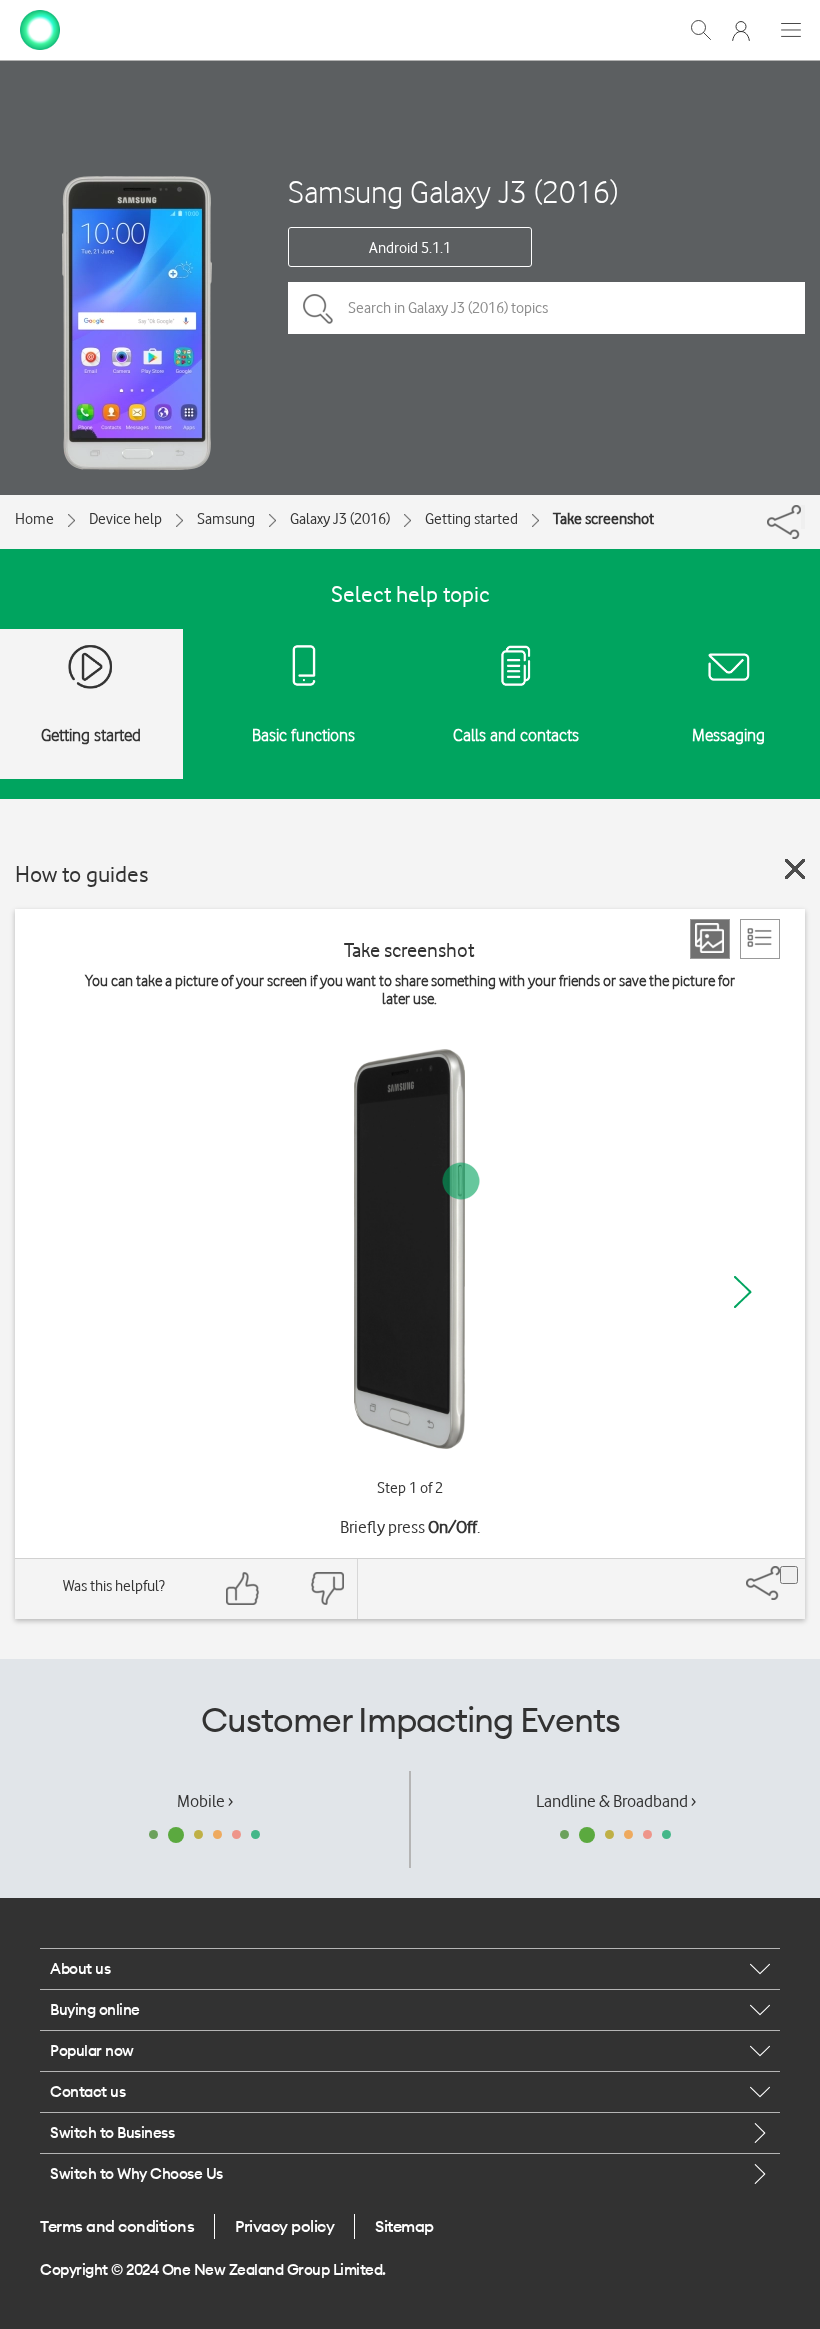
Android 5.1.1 (410, 248)
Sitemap (404, 2226)
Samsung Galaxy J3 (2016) (453, 191)
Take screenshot (603, 519)
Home (34, 519)
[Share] (803, 517)
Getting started (471, 519)
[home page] (40, 28)
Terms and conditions (117, 2226)
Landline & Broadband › (616, 1801)
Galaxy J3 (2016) (340, 519)
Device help (125, 519)
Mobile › (205, 1801)
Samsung (226, 519)
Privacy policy (284, 2226)
